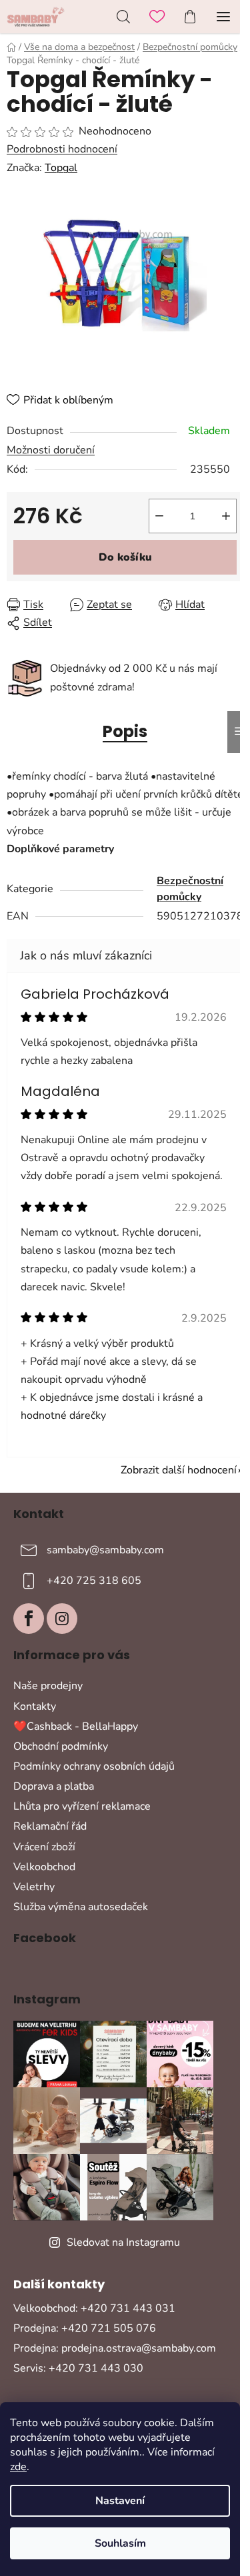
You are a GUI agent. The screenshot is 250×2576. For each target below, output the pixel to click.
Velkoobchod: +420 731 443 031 (94, 2308)
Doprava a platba (54, 1786)
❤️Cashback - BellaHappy (76, 1726)
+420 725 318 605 (94, 1581)
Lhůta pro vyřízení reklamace (82, 1806)
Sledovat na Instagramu (123, 2242)
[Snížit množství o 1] (159, 516)
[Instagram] (62, 1619)
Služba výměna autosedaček (81, 1907)
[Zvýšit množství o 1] (226, 516)
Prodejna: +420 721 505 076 (85, 2328)
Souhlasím (120, 2543)
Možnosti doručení (51, 450)
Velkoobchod (44, 1867)
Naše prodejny (48, 1686)
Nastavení (120, 2501)
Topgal (61, 168)
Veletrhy (34, 1887)
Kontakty (35, 1706)
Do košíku (125, 557)
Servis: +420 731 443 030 (78, 2368)
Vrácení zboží (44, 1847)
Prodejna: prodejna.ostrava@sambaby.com (115, 2348)
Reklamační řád (50, 1826)
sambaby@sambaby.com (105, 1550)
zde (18, 2467)
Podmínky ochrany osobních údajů (94, 1766)
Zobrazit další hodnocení (179, 1470)
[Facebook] (29, 1619)
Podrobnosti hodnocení (62, 149)
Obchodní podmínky (61, 1746)
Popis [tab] (125, 731)
